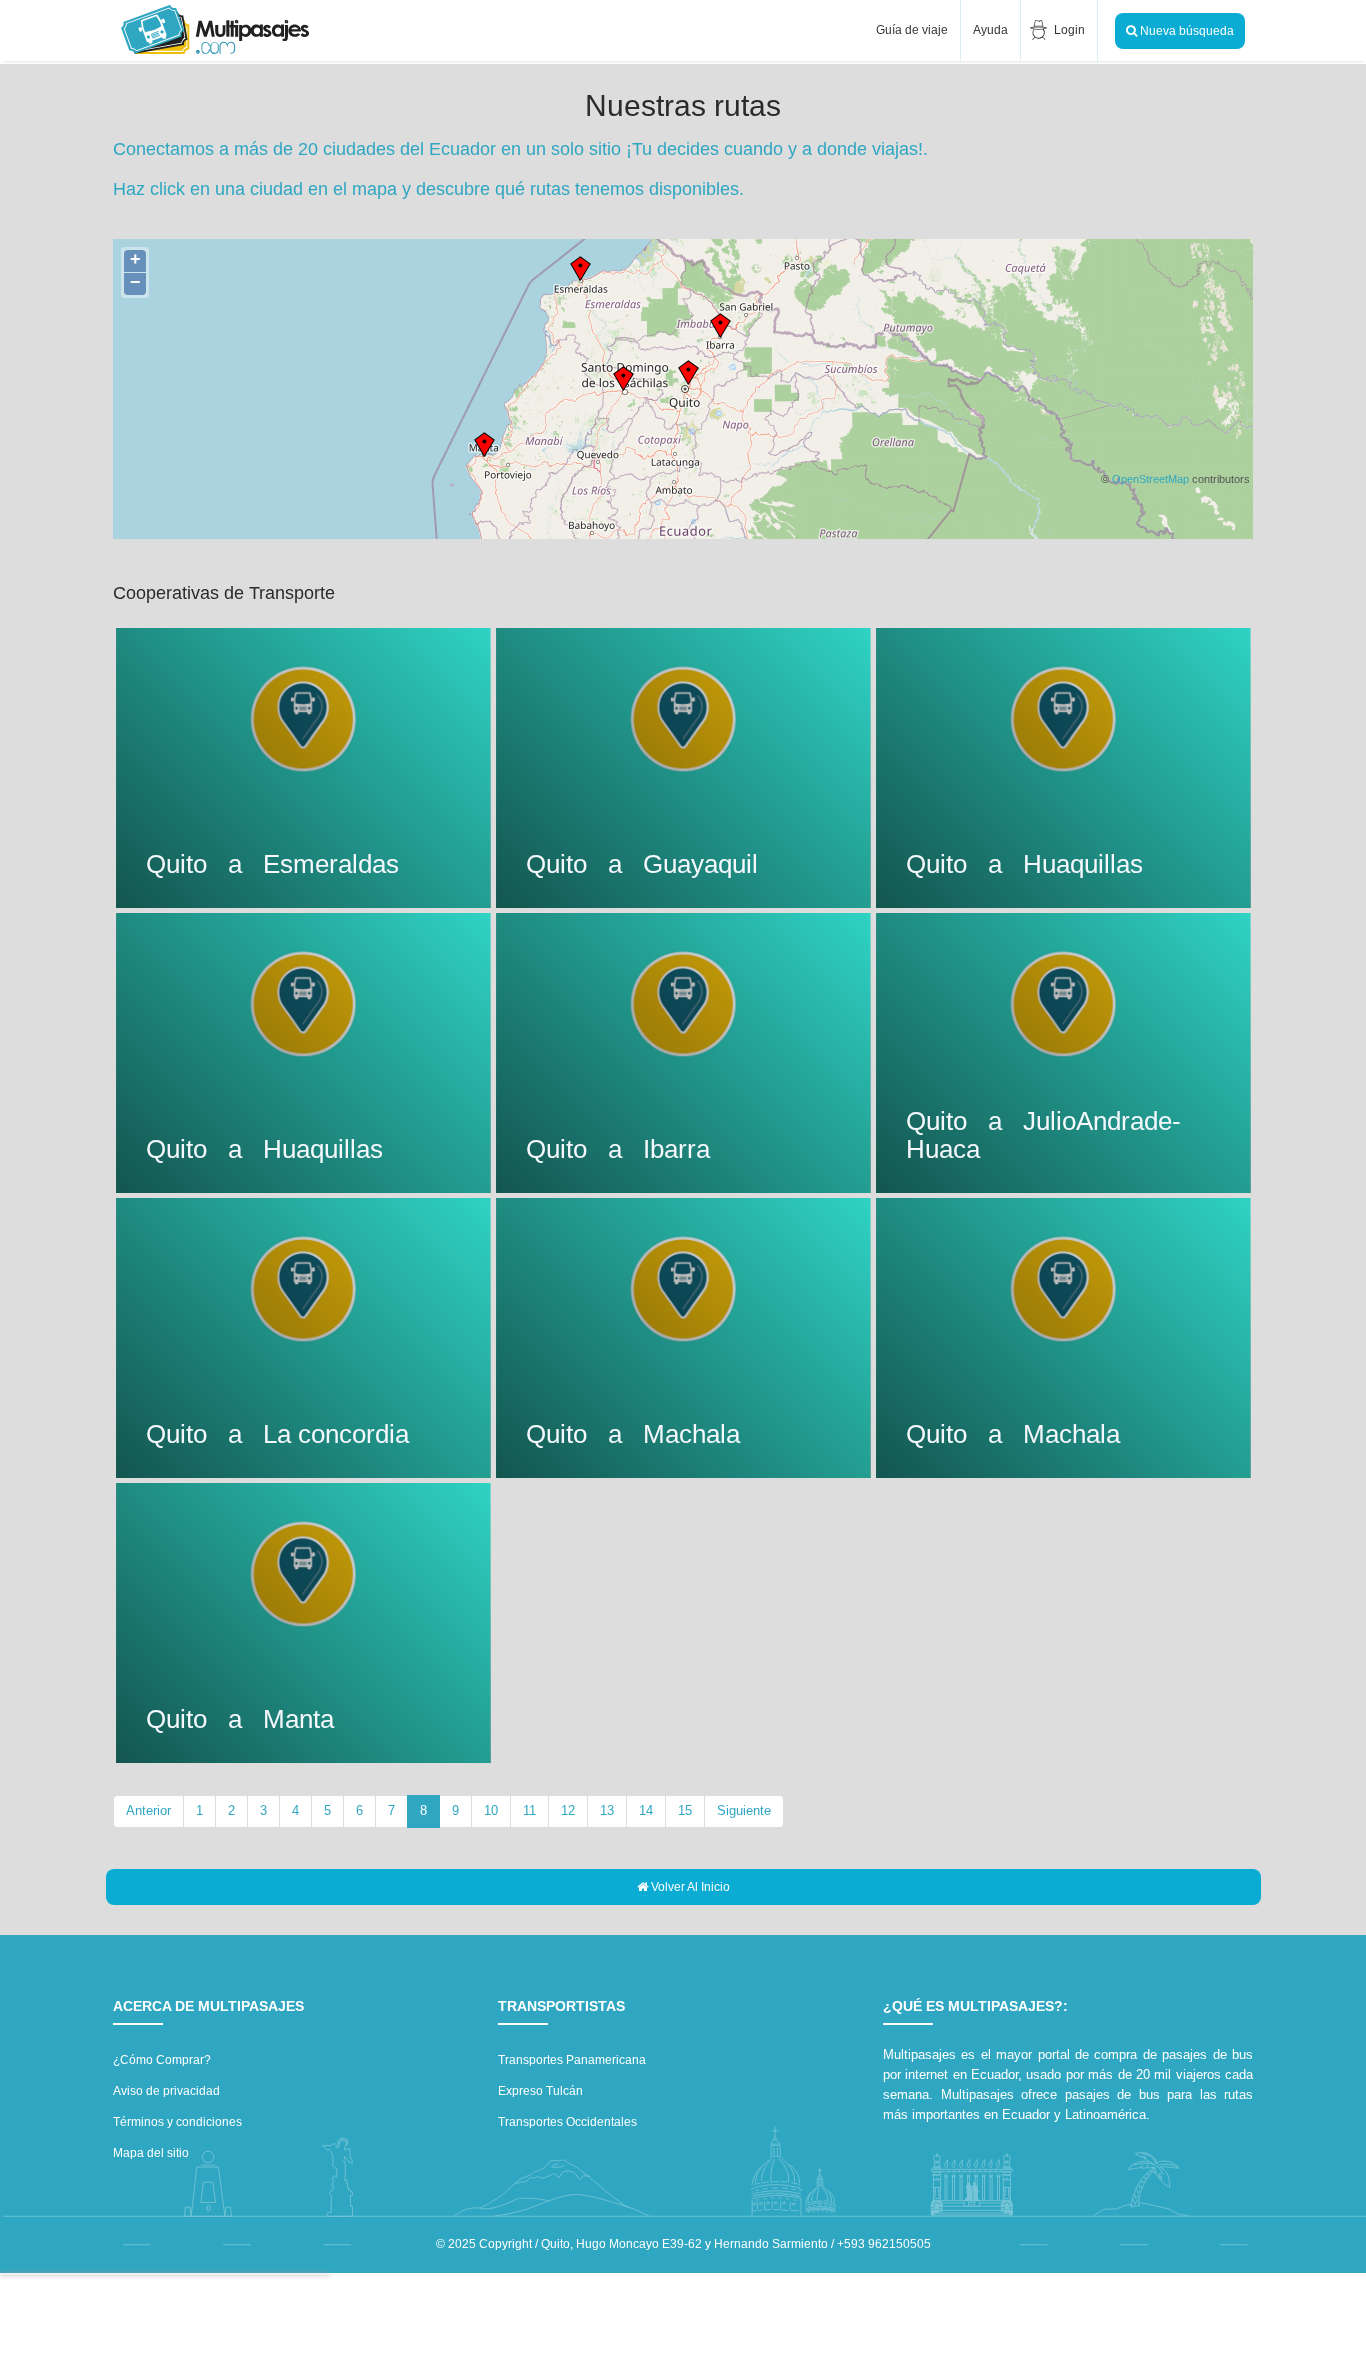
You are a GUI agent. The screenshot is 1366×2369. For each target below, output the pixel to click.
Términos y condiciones (177, 2122)
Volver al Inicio (689, 1887)
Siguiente (744, 1810)
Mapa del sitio (151, 2153)
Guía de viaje (910, 30)
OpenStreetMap (1150, 479)
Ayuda (990, 30)
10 (491, 1810)
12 (568, 1810)
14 (646, 1810)
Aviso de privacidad (166, 2091)
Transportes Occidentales (567, 2122)
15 (685, 1810)
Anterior (148, 1810)
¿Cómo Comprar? (162, 2060)
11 (529, 1810)
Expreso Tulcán (540, 2091)
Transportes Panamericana (572, 2060)
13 (607, 1810)
